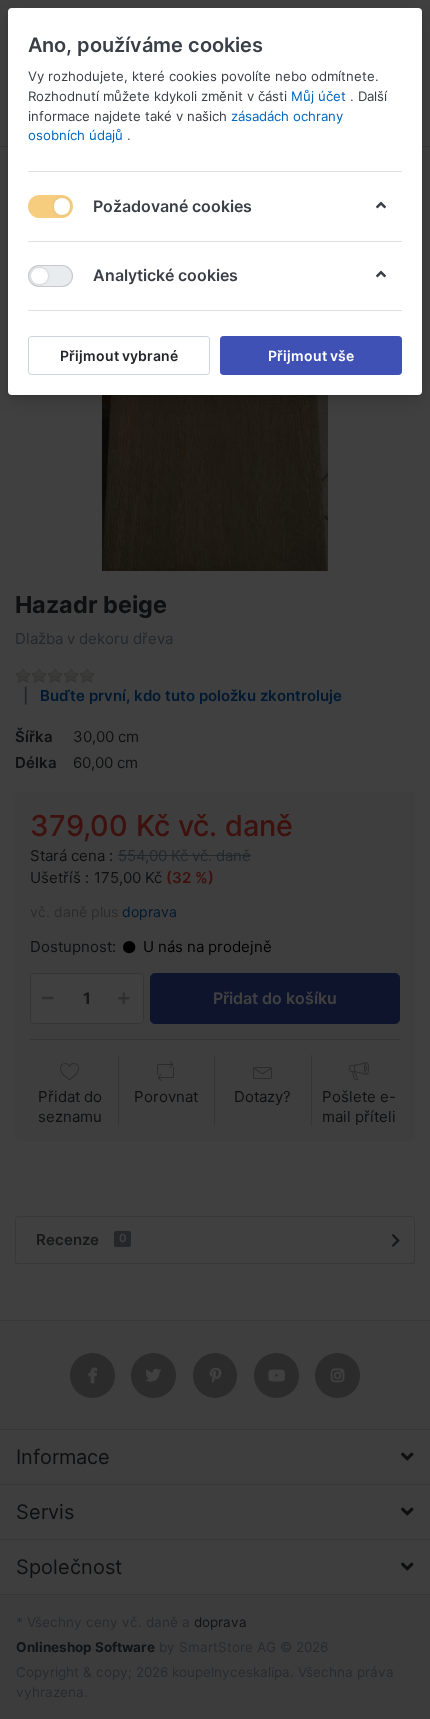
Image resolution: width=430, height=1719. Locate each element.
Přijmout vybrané (119, 355)
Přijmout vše (311, 355)
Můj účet (320, 96)
